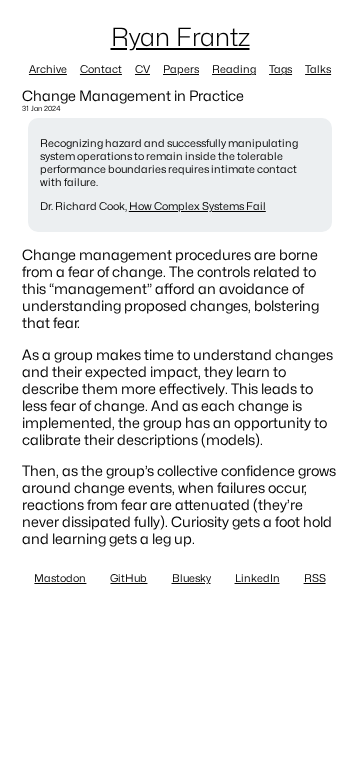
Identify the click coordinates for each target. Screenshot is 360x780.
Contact (101, 69)
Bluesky (191, 578)
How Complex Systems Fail (197, 206)
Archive (48, 69)
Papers (181, 69)
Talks (318, 69)
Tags (280, 69)
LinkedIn (257, 578)
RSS (315, 578)
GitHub (128, 578)
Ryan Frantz (180, 37)
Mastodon (60, 578)
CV (142, 69)
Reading (234, 69)
